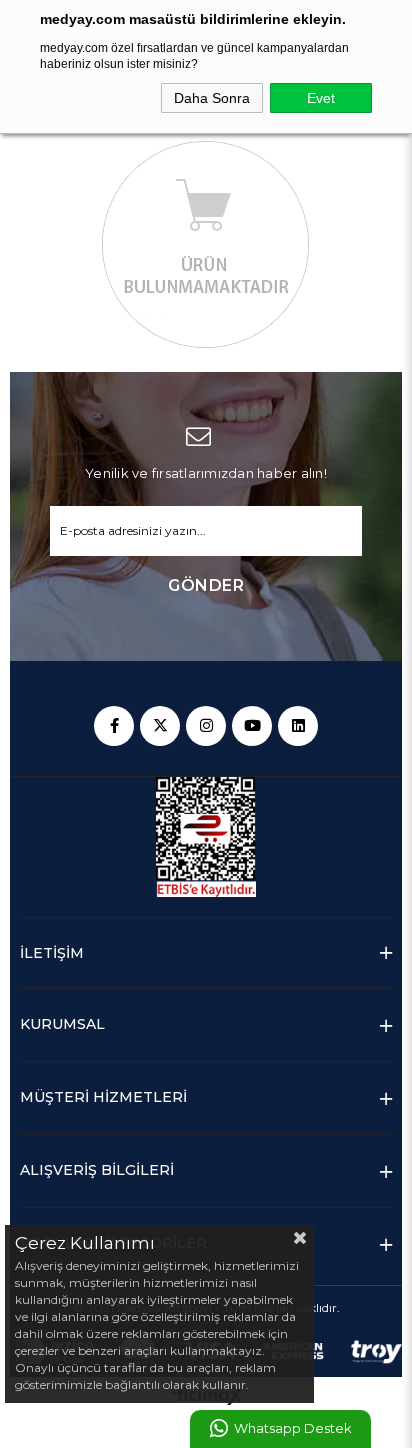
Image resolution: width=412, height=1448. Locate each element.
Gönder (206, 585)
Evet (321, 98)
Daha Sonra (212, 98)
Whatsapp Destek (292, 1428)
